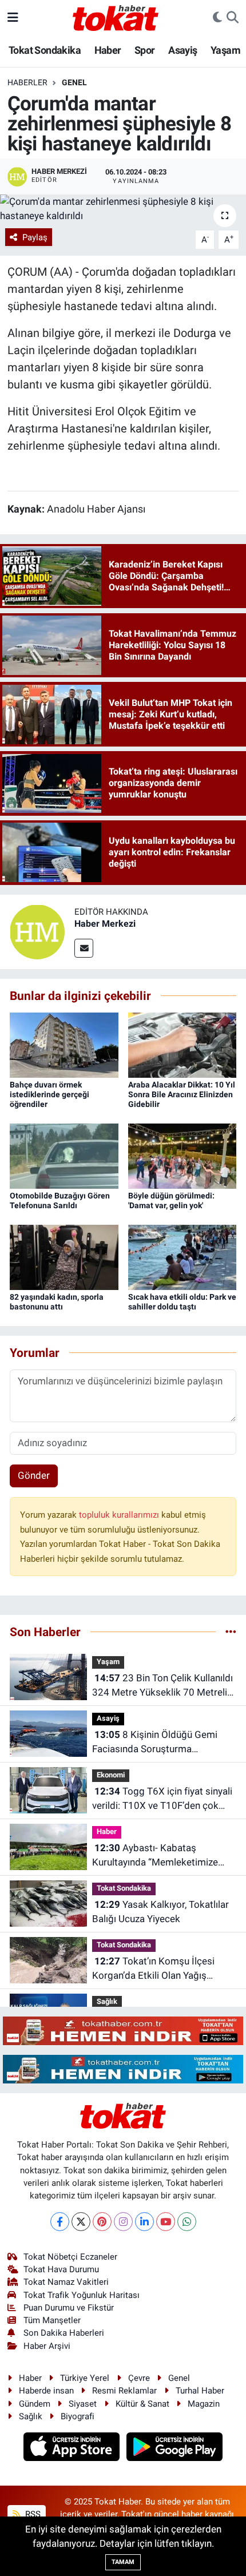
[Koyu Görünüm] (217, 18)
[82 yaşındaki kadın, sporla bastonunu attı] (64, 1256)
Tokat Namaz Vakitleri (66, 2282)
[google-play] (175, 2448)
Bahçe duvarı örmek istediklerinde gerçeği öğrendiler (49, 1094)
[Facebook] (60, 2222)
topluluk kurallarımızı (120, 1515)
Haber (108, 50)
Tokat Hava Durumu (61, 2269)
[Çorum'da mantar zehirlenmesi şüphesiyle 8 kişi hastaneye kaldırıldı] (123, 209)
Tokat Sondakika (45, 50)
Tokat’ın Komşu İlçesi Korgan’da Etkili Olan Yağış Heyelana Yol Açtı (153, 1969)
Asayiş (182, 50)
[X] (81, 2222)
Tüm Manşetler (52, 2320)
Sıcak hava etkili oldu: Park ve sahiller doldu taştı (182, 1302)
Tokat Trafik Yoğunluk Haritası (82, 2295)
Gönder (34, 1475)
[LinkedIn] (144, 2222)
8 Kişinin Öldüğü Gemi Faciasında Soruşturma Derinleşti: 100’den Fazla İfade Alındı (157, 1743)
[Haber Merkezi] (37, 931)
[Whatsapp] (187, 2222)
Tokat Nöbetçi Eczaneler (70, 2257)
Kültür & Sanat (142, 2404)
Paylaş (35, 237)
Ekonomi (111, 1775)
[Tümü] (231, 1632)
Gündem (35, 2404)
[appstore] (73, 2448)
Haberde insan (46, 2391)
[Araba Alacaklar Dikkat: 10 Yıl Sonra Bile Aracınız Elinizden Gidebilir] (182, 1044)
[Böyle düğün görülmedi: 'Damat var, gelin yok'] (182, 1155)
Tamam (123, 2562)
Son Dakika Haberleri (64, 2333)
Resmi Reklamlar (124, 2391)
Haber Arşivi (47, 2346)
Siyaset (83, 2404)
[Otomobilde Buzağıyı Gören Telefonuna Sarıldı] (64, 1155)
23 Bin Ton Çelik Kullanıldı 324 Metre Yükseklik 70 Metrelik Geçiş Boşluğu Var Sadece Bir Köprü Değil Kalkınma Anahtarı (162, 1686)
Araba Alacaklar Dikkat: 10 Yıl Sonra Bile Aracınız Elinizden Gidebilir (182, 1094)
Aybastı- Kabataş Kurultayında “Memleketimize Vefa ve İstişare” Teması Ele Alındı (155, 1856)
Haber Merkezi (105, 924)
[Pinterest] (102, 2222)
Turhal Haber (200, 2391)
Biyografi (78, 2416)
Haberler (27, 82)
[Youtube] (166, 2222)
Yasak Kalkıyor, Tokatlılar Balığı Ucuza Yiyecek (160, 1912)
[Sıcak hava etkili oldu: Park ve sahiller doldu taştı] (182, 1256)
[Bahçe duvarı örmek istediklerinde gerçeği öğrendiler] (64, 1044)
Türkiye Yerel (85, 2378)
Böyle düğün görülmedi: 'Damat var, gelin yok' (171, 1200)
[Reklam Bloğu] (123, 2030)
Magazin (204, 2404)
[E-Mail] (84, 948)
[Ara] (233, 18)
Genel (74, 82)
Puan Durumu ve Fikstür (69, 2308)
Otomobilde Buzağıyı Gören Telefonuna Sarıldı (60, 1200)
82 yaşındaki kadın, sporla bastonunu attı (57, 1302)
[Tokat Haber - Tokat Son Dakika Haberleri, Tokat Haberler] (116, 17)
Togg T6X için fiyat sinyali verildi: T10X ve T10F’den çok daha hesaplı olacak (162, 1799)
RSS (32, 2514)
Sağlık (107, 2001)
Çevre (139, 2378)
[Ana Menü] (13, 17)
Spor (145, 50)
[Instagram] (123, 2222)
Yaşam (225, 50)
